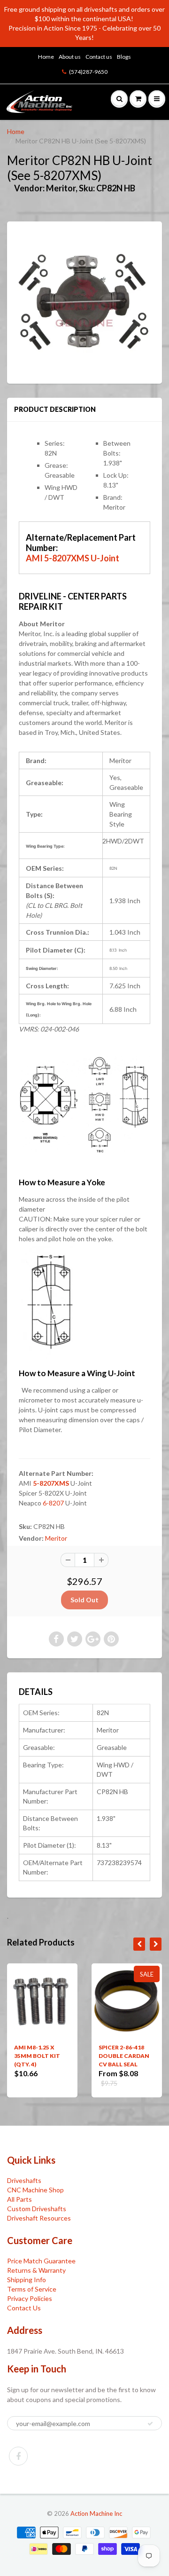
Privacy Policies (30, 2298)
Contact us (99, 57)
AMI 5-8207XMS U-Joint (73, 558)
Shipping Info (27, 2280)
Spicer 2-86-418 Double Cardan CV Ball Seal (124, 2056)
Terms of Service (32, 2289)
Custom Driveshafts (37, 2209)
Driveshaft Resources (39, 2218)
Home (46, 57)
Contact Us (24, 2308)
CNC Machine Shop (35, 2190)
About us (70, 57)
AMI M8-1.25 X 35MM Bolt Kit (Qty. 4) (37, 2056)
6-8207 (53, 1503)
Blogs (124, 57)
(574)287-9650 (88, 72)
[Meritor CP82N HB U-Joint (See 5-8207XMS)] (84, 301)
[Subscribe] (150, 2424)
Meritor (56, 1538)
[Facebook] (18, 2456)
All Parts (19, 2199)
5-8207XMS (51, 1483)
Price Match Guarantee (41, 2261)
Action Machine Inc (96, 2513)
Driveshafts (24, 2180)
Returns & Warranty (36, 2270)
